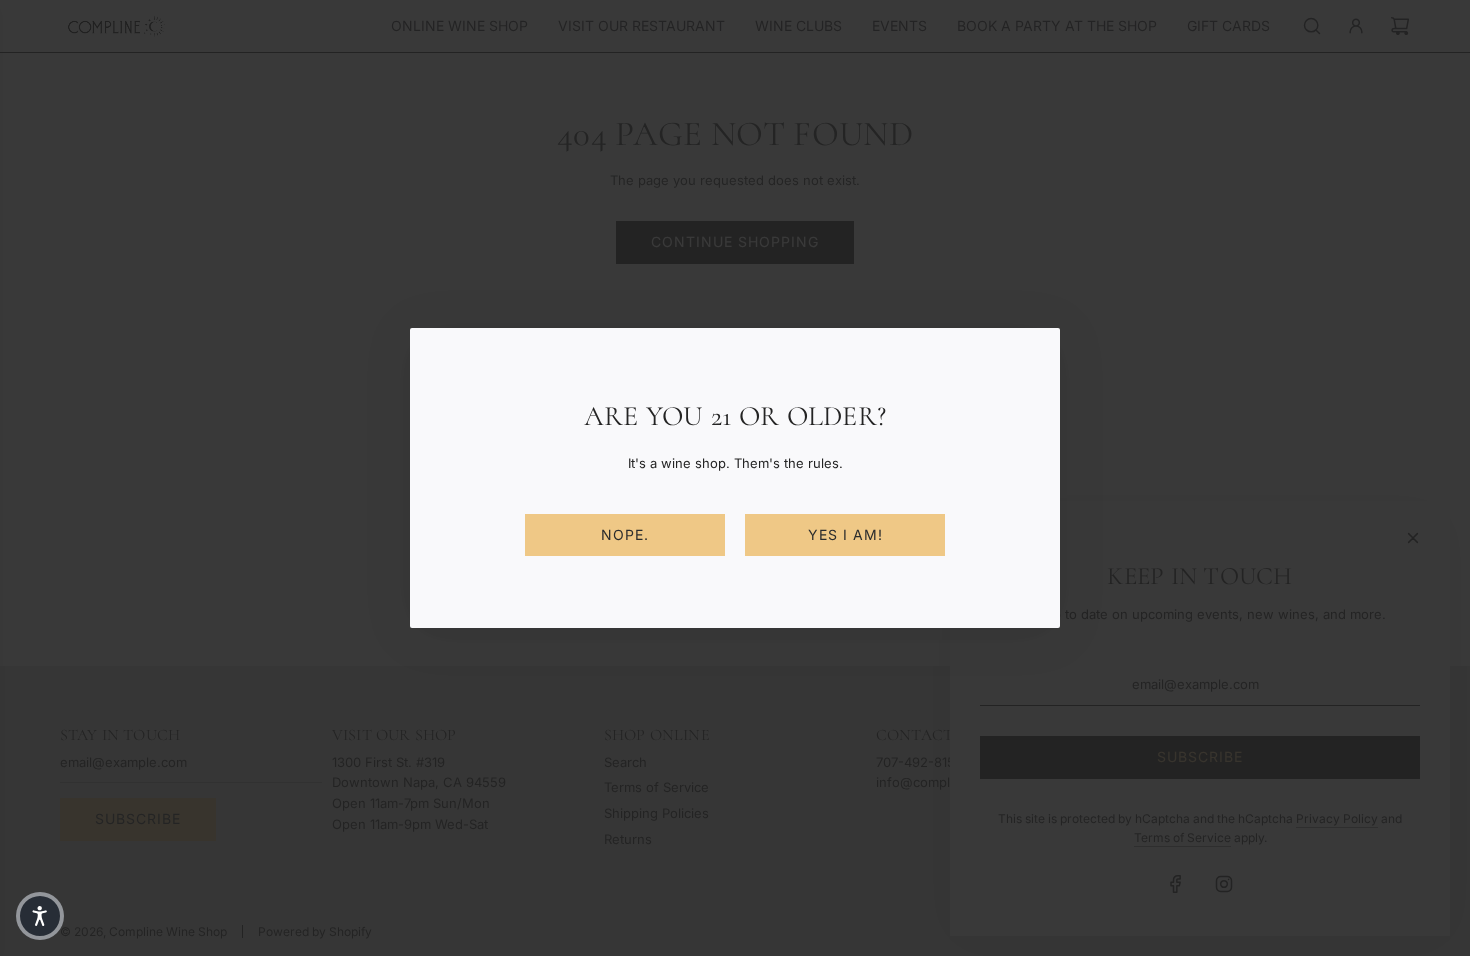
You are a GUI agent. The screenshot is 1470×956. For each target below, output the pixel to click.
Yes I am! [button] (845, 534)
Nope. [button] (625, 534)
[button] (40, 916)
